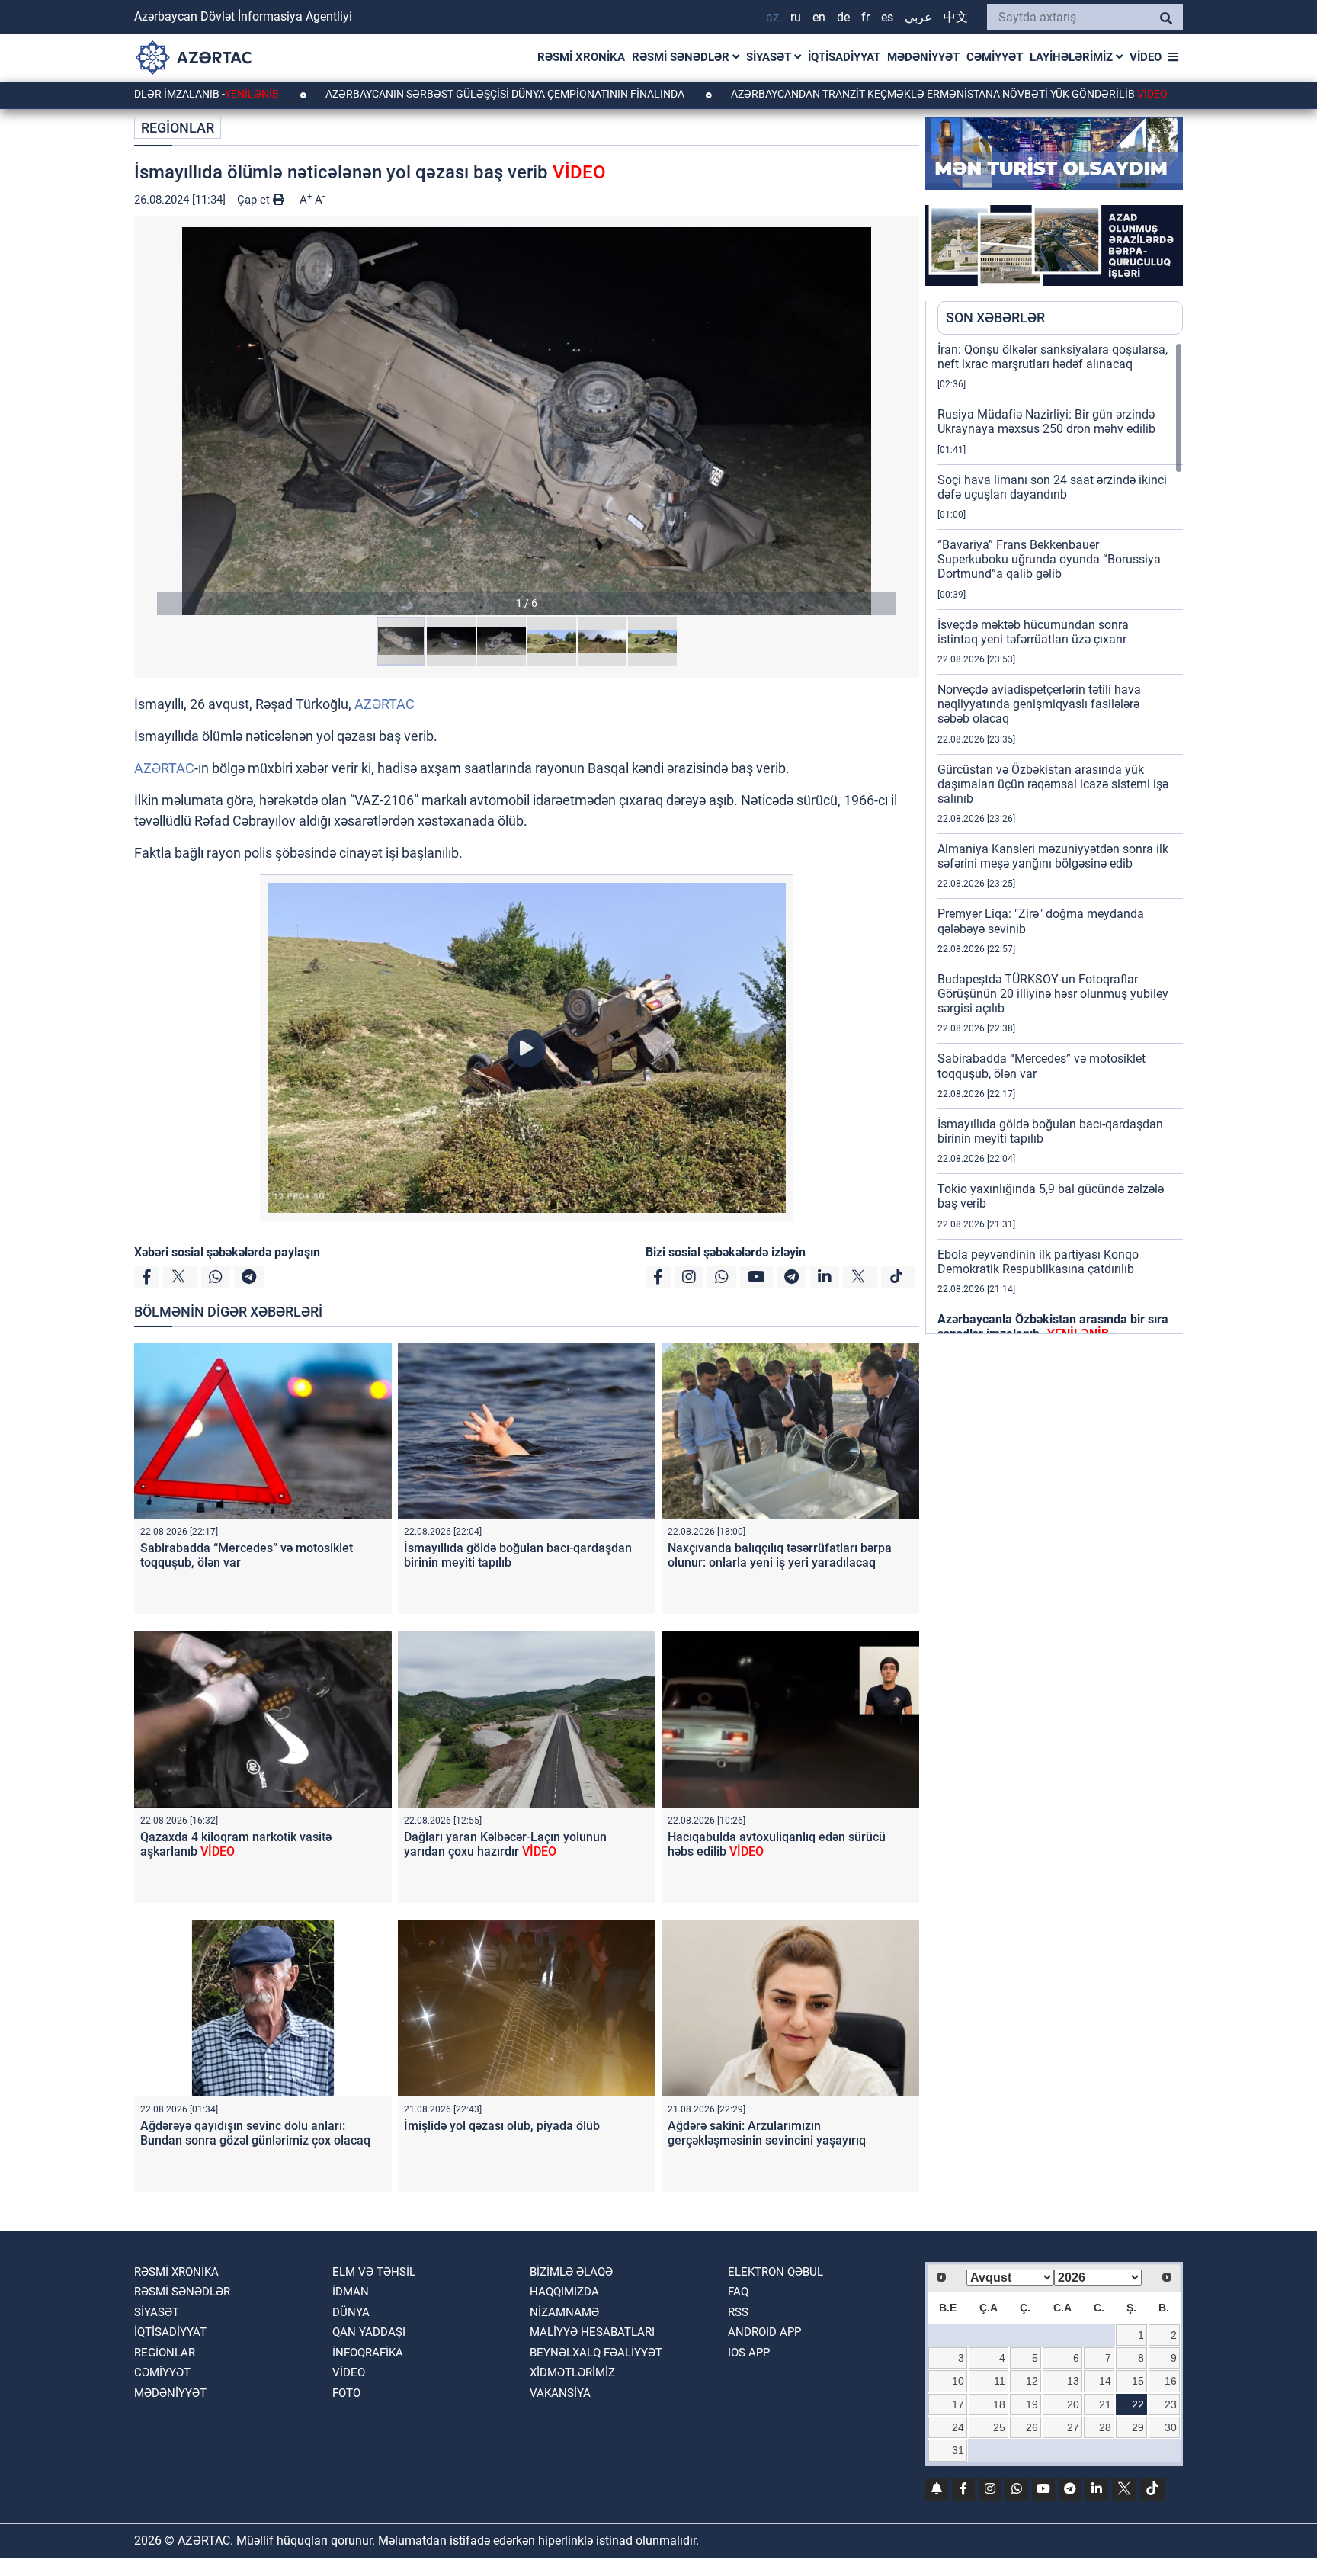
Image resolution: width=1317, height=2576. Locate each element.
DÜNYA (351, 2312)
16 (1171, 2381)
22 (1138, 2404)
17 (958, 2404)
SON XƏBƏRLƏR (995, 318)
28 (1105, 2427)
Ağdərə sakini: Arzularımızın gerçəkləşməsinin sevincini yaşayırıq (767, 2133)
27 (1073, 2427)
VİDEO (1146, 57)
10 (958, 2381)
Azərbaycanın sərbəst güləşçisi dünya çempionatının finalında (386, 94)
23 (1171, 2404)
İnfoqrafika (368, 2353)
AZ (772, 17)
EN (819, 17)
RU (796, 17)
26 (1032, 2427)
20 (1073, 2404)
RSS (738, 2312)
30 (1171, 2427)
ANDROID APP (764, 2332)
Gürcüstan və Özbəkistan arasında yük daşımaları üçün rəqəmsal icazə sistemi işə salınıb (1053, 784)
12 (1032, 2381)
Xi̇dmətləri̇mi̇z (572, 2372)
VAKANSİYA (560, 2393)
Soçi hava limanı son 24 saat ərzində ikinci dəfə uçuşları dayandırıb (1052, 487)
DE (843, 17)
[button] (527, 421)
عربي (918, 17)
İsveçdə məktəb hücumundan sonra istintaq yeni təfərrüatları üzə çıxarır (1033, 632)
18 (999, 2404)
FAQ (738, 2292)
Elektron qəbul (775, 2272)
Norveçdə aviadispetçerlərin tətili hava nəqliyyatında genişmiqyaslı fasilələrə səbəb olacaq (1039, 704)
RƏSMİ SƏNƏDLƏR (682, 57)
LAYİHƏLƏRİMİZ (1073, 57)
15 (1138, 2381)
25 (999, 2427)
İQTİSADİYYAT (844, 57)
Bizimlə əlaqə (571, 2272)
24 (958, 2427)
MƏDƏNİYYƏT (923, 57)
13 (1073, 2381)
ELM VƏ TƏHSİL (374, 2272)
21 (1105, 2404)
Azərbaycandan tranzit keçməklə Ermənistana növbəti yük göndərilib (829, 94)
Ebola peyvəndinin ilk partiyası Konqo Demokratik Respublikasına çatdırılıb (1038, 1262)
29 (1138, 2427)
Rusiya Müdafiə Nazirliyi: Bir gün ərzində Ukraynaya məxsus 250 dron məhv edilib (1046, 422)
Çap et (255, 200)
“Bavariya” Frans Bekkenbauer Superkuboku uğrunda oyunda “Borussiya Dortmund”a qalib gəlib (1049, 559)
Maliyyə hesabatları (592, 2332)
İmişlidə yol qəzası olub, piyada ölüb (502, 2126)
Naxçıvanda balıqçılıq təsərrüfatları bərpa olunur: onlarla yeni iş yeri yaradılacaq (780, 1555)
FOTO (346, 2393)
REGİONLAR (178, 128)
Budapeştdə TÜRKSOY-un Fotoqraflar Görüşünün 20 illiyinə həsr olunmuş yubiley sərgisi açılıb (1053, 994)
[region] (1060, 838)
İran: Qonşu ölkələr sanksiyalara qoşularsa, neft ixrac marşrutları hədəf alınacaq (1053, 357)
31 (958, 2450)
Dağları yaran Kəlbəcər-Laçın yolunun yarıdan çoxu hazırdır (505, 1844)
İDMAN (351, 2292)
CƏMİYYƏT (995, 57)
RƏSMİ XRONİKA (581, 57)
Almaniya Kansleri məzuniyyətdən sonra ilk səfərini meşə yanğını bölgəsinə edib (1053, 856)
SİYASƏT (770, 57)
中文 (956, 17)
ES (887, 17)
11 (1000, 2381)
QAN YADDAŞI (369, 2332)
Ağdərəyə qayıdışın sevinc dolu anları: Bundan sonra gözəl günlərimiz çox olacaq (255, 2133)
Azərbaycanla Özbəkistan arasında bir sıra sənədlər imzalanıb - (1053, 1326)
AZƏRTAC (385, 704)
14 (1105, 2381)
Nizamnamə (564, 2312)
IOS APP (749, 2353)
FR (865, 17)
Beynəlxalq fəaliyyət (596, 2353)
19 (1032, 2404)
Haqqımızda (564, 2292)
